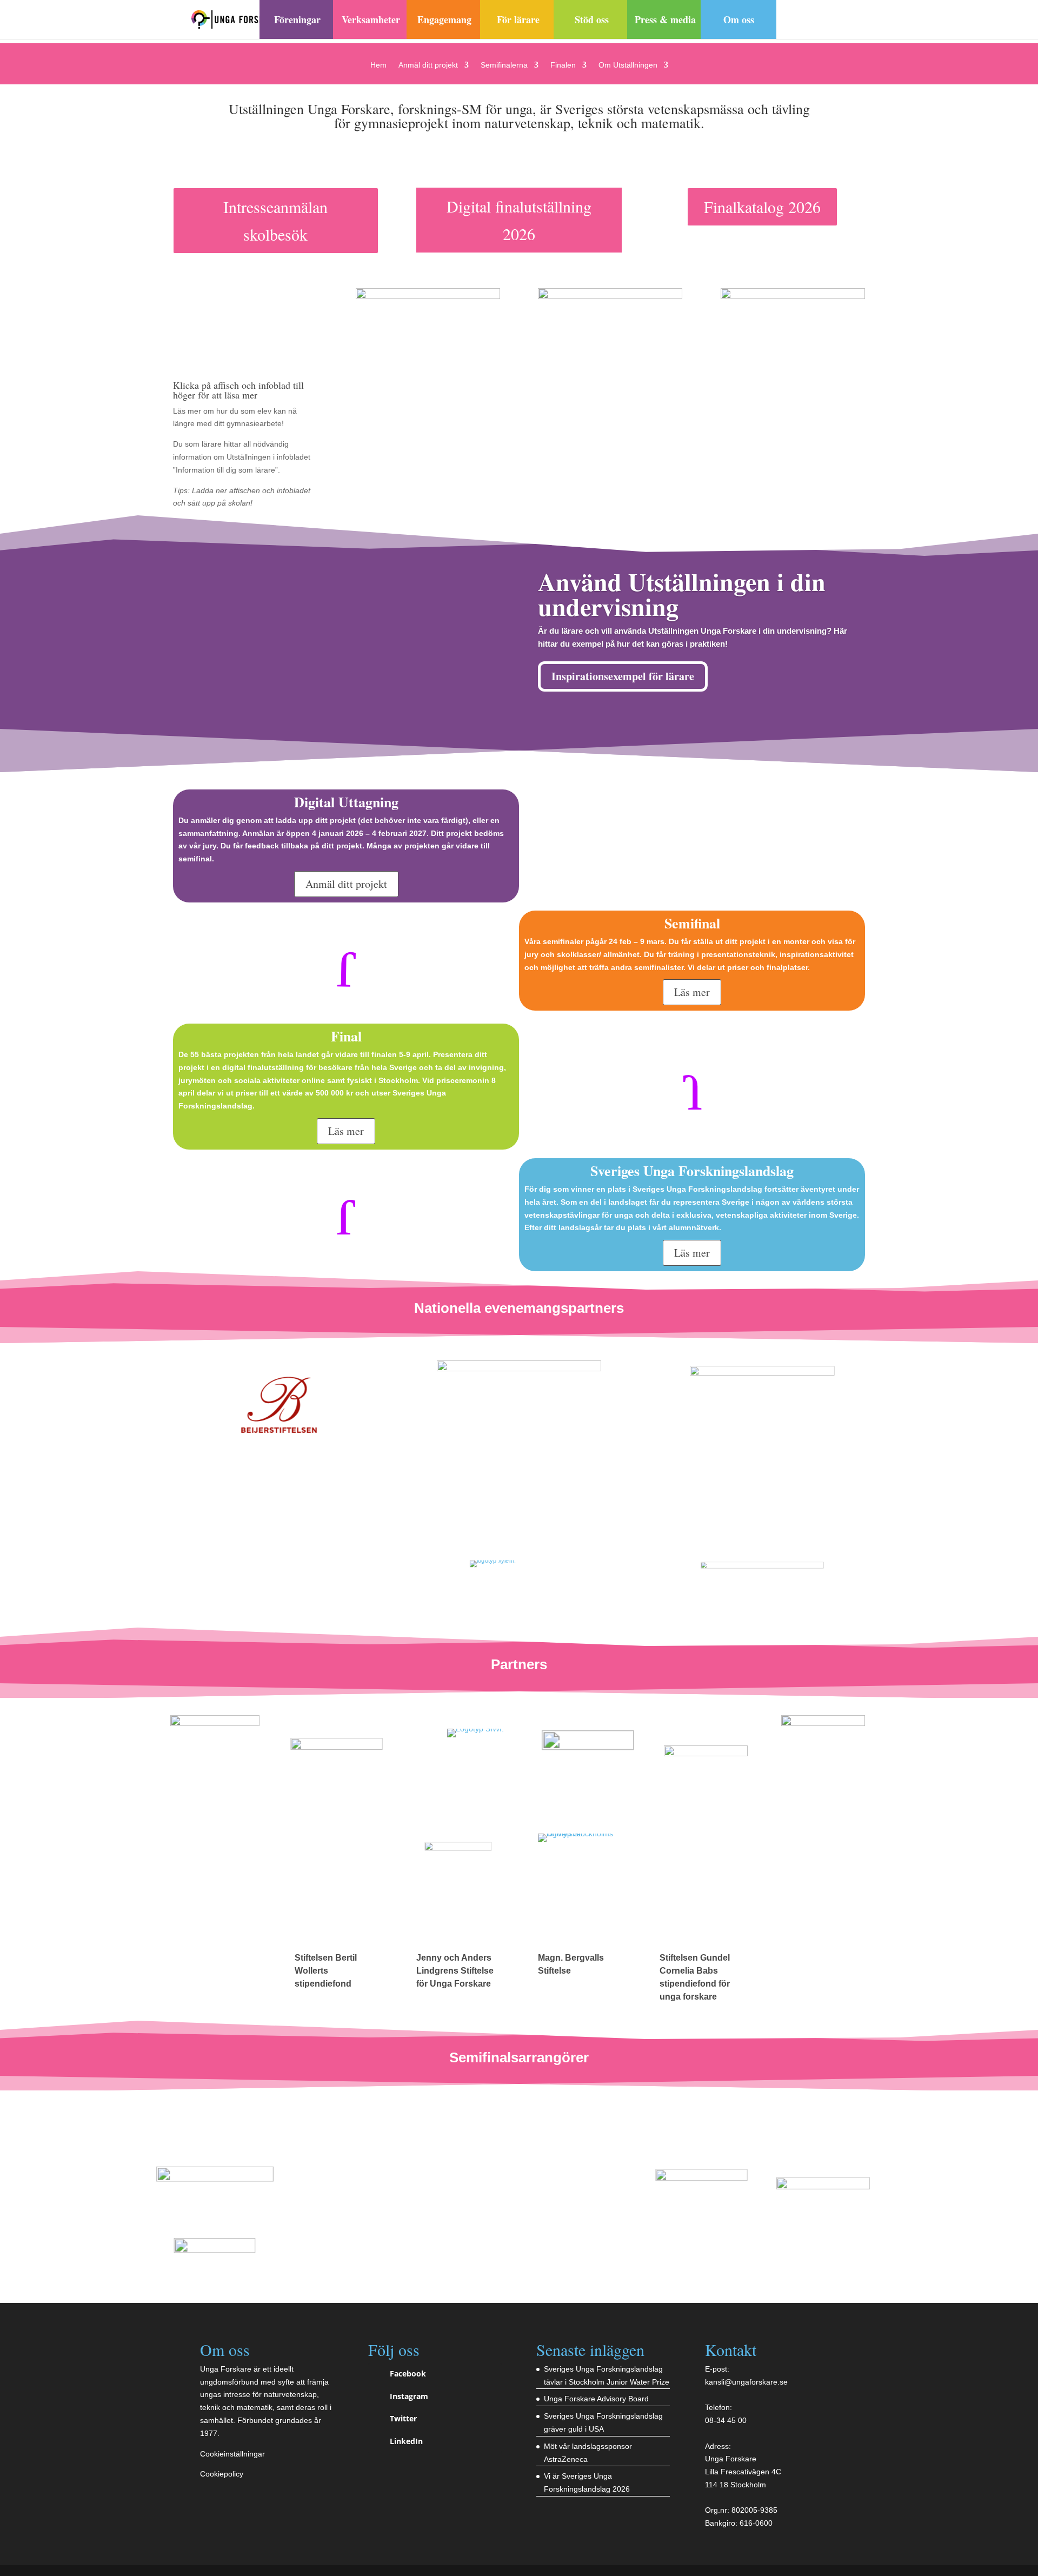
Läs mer (692, 992)
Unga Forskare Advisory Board (596, 2399)
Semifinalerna (504, 65)
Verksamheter (371, 19)
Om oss (739, 19)
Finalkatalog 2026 (762, 207)
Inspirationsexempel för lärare (623, 676)
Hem (378, 65)
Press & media (665, 19)
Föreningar (297, 19)
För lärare (518, 19)
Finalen (563, 65)
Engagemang (444, 19)
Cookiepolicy (222, 2474)
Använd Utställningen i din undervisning (682, 594)
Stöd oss (592, 19)
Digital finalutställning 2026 (519, 220)
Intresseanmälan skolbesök (275, 220)
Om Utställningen (628, 65)
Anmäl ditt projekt (428, 65)
